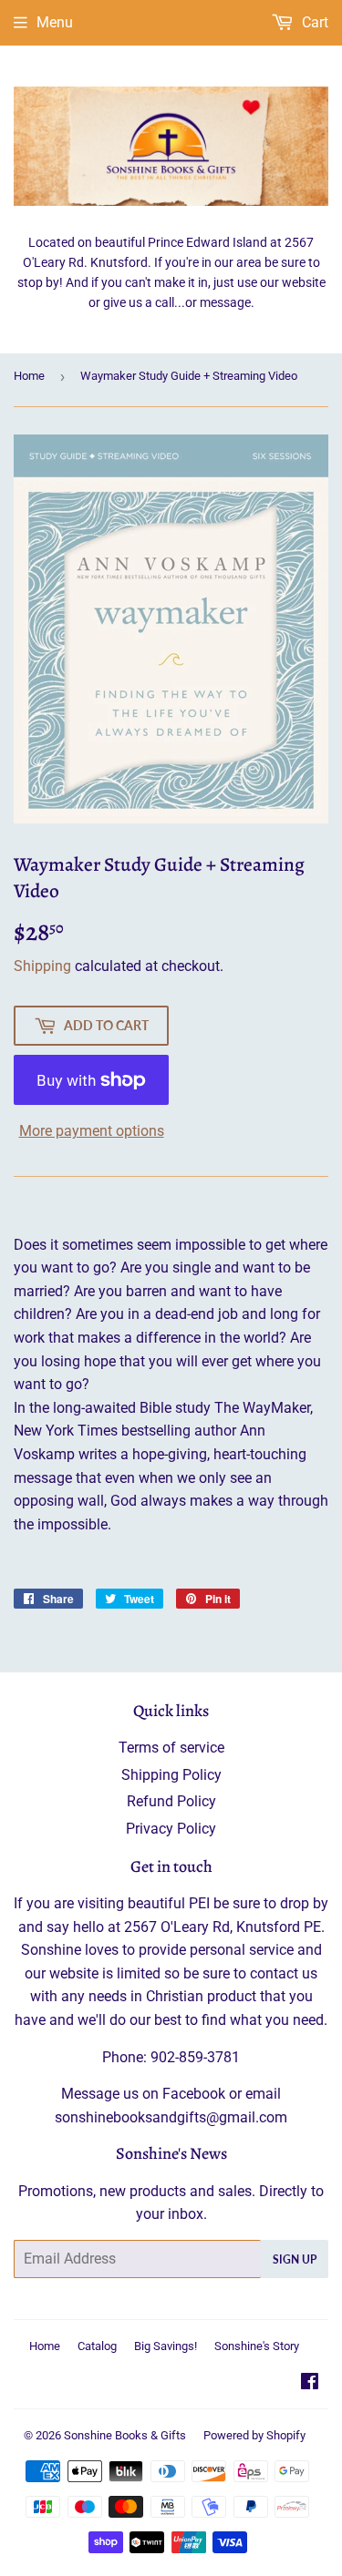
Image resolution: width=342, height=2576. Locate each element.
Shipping (42, 966)
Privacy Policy (171, 1829)
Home (29, 376)
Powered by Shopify (254, 2435)
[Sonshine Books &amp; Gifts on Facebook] (310, 2383)
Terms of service (171, 1748)
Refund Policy (171, 1801)
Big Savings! (166, 2346)
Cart (313, 22)
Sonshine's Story (257, 2346)
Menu (55, 22)
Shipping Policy (171, 1775)
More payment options (92, 1131)
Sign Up (295, 2259)
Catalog (97, 2346)
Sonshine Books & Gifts (125, 2435)
